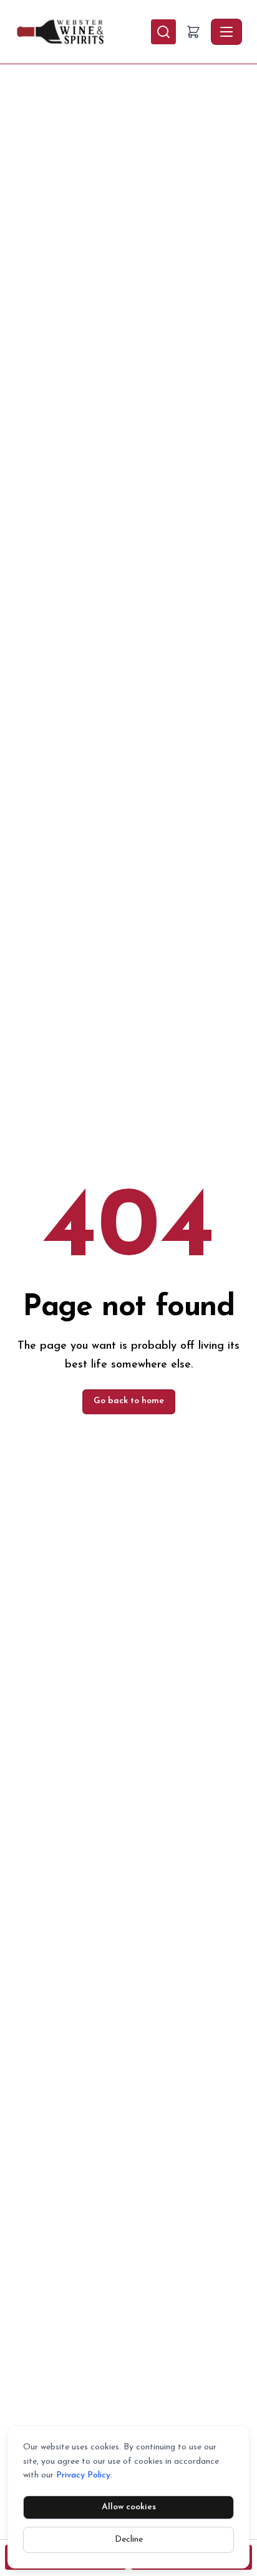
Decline (129, 2540)
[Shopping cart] (193, 32)
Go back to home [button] (129, 1401)
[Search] (163, 32)
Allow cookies (129, 2507)
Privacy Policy (83, 2475)
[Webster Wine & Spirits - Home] (83, 32)
